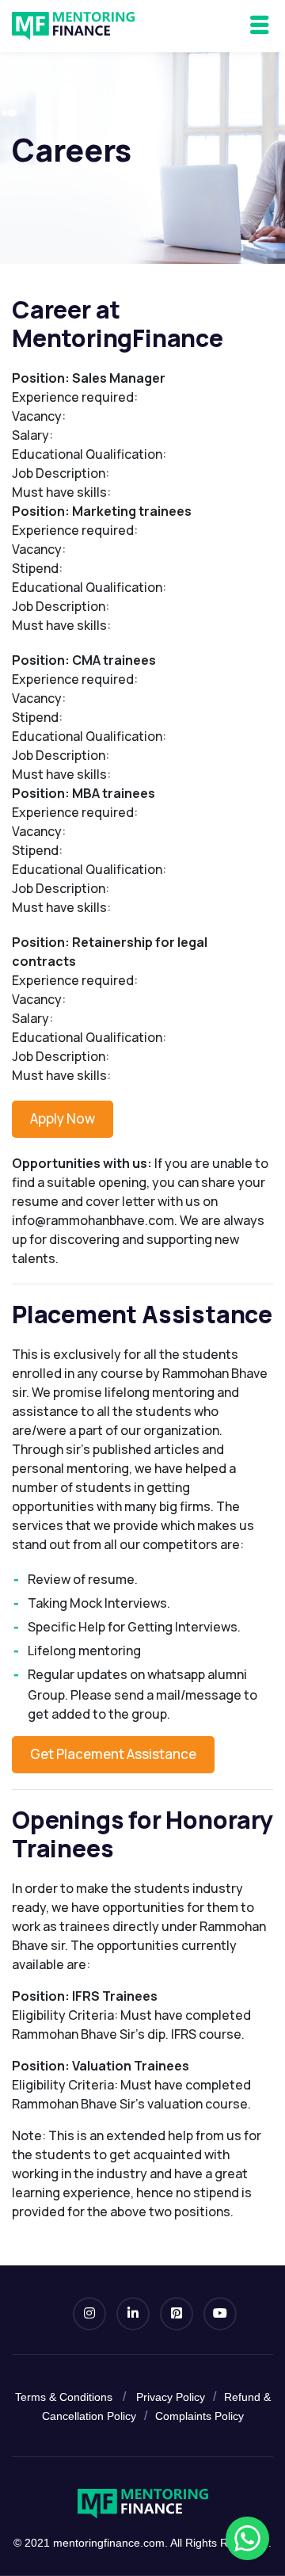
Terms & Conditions (64, 2397)
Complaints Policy (199, 2416)
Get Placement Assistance (113, 1754)
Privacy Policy (171, 2397)
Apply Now (63, 1118)
